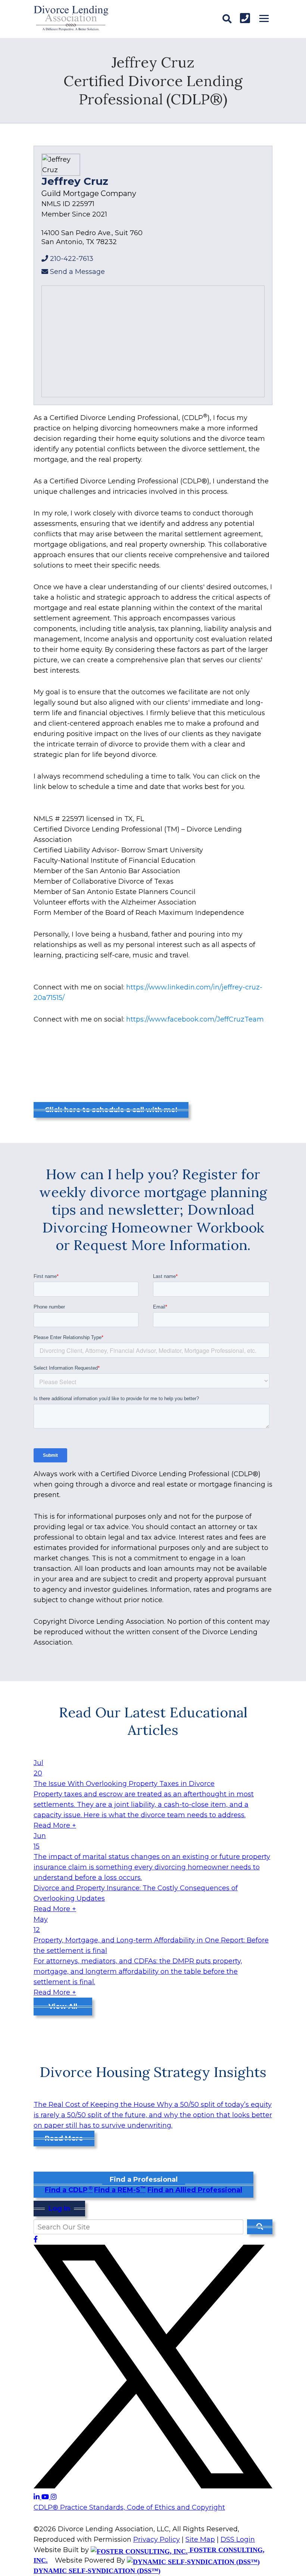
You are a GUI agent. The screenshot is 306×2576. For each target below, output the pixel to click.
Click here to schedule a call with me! (111, 1110)
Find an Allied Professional (195, 2190)
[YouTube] (46, 2497)
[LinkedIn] (38, 2497)
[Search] (227, 19)
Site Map (200, 2539)
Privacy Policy (157, 2539)
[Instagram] (54, 2497)
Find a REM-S (120, 2190)
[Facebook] (36, 2239)
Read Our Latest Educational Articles (153, 1721)
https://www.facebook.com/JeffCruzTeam (195, 1019)
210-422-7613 (72, 259)
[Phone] (245, 18)
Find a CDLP (68, 2190)
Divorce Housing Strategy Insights (153, 2072)
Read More (64, 2138)
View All (63, 2007)
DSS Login (238, 2539)
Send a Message (77, 272)
